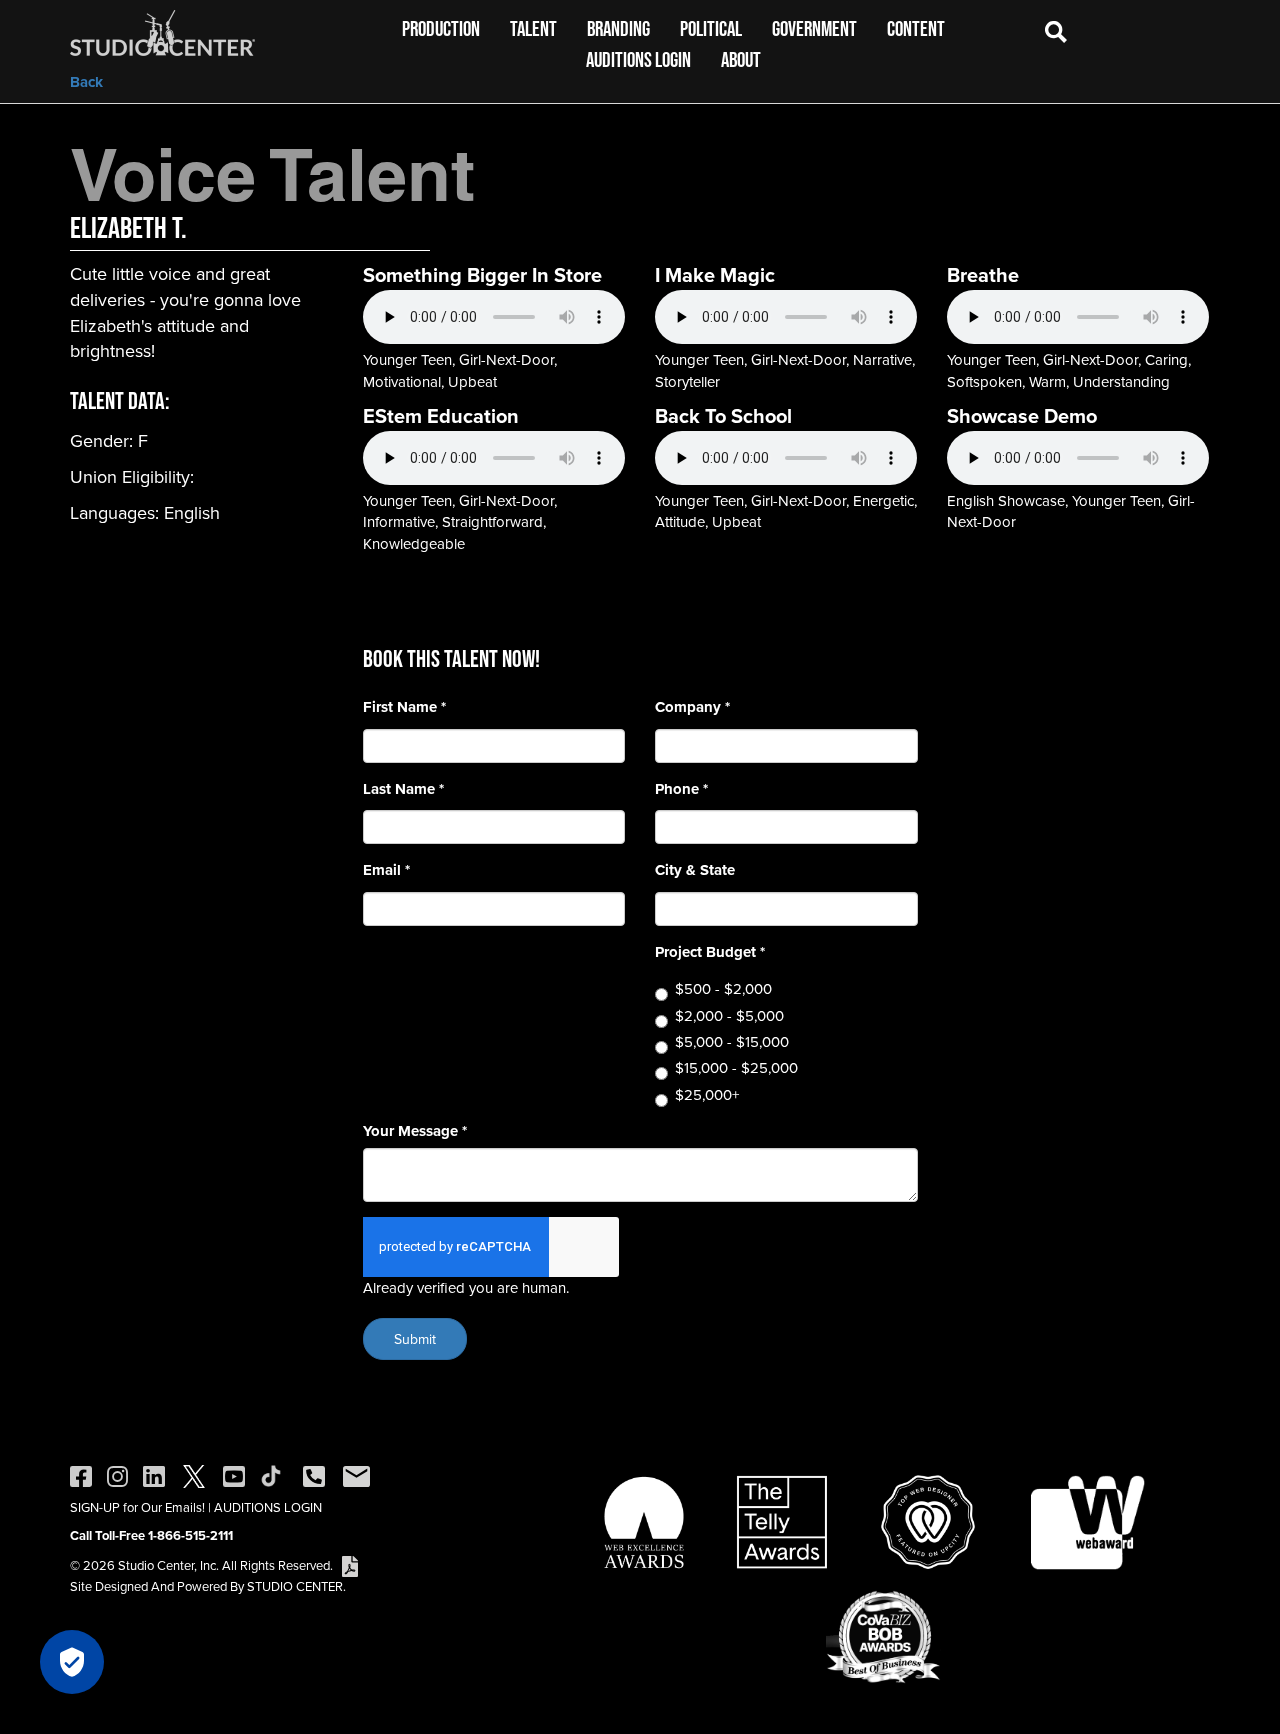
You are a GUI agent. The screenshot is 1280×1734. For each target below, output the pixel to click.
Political (711, 28)
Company (692, 707)
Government (814, 28)
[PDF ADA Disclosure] (350, 1565)
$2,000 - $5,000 (729, 1015)
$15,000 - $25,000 (736, 1067)
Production (441, 28)
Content (916, 28)
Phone (681, 789)
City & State (695, 870)
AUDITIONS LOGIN (268, 1507)
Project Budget (710, 952)
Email (386, 870)
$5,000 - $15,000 (732, 1041)
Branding (618, 28)
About (741, 59)
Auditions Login (638, 59)
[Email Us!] (356, 1475)
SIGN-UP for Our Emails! (137, 1507)
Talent (533, 28)
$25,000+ (707, 1094)
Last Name (403, 789)
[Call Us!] (314, 1475)
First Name (404, 707)
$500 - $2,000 (723, 988)
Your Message (415, 1131)
